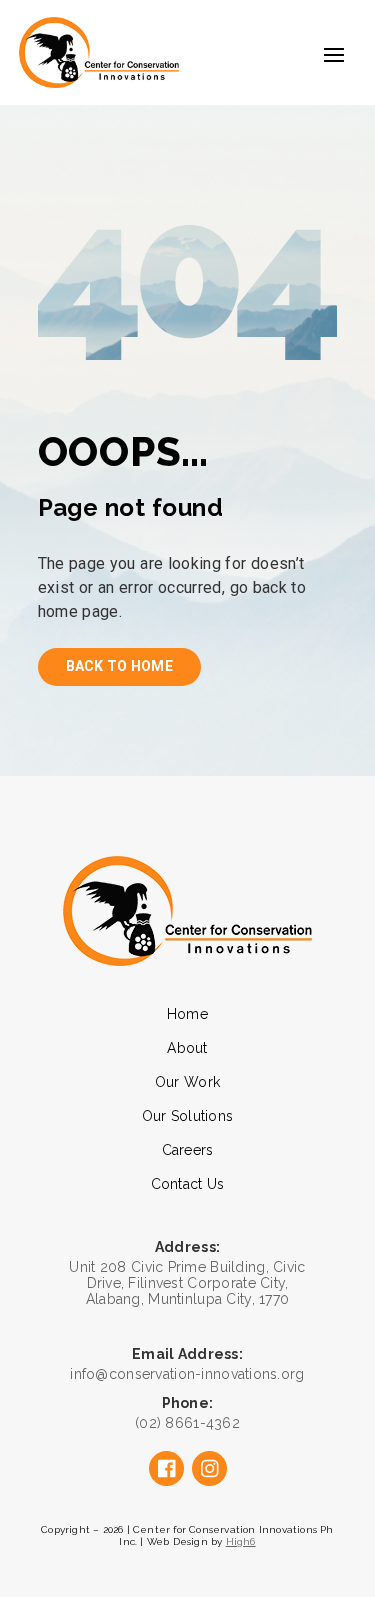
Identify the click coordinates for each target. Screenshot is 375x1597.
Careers (188, 1150)
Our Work (187, 1082)
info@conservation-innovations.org (187, 1374)
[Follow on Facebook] (166, 1468)
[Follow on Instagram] (209, 1468)
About (187, 1048)
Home (187, 1014)
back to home (119, 666)
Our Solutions (188, 1116)
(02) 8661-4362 (187, 1423)
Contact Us (188, 1184)
